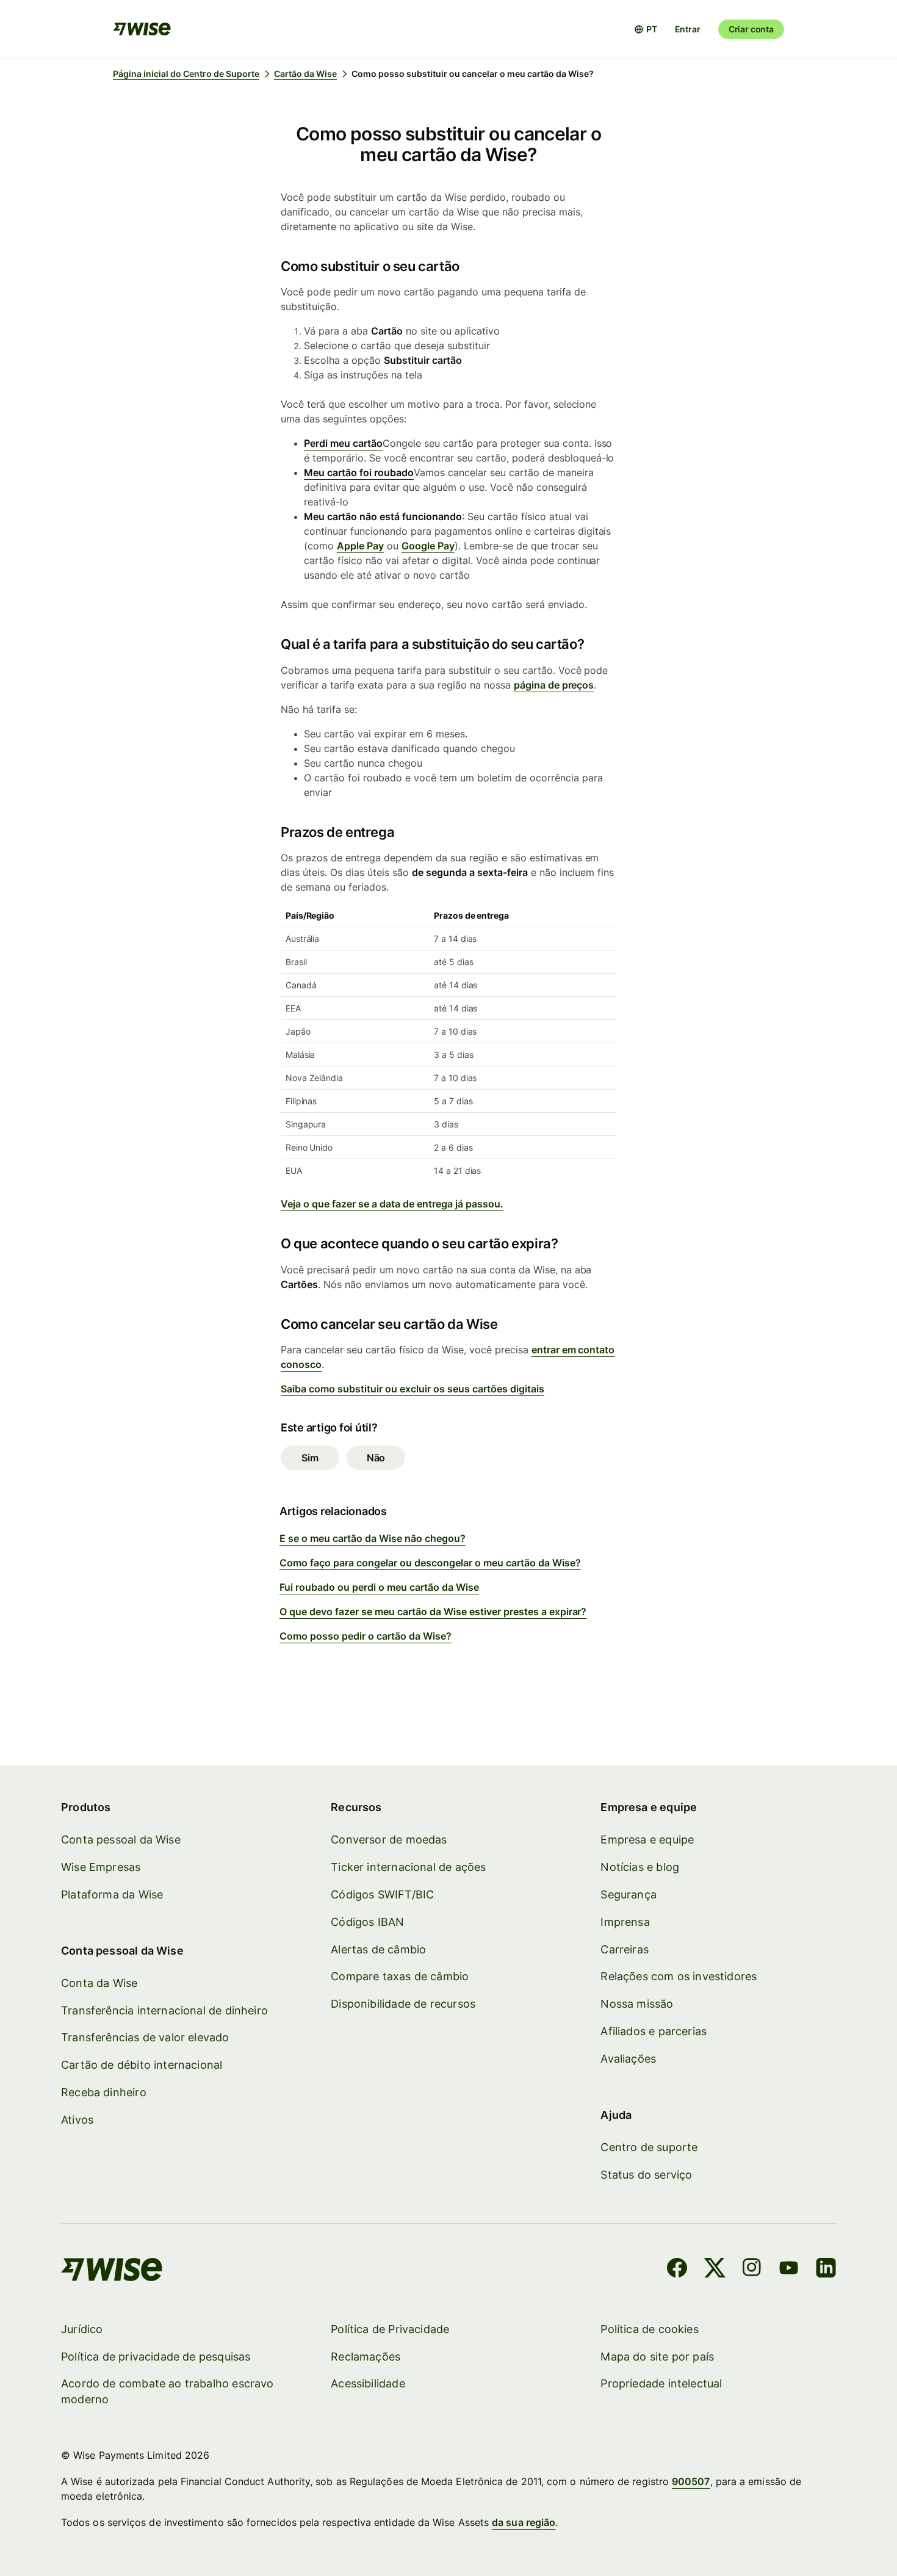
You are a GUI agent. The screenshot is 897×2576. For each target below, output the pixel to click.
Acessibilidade (368, 2383)
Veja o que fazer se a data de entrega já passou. (392, 1204)
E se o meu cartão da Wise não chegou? (373, 1538)
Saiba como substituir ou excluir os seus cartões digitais (412, 1389)
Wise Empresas (101, 1867)
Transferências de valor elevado (145, 2037)
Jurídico (82, 2329)
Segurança (629, 1894)
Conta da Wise (99, 1983)
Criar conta (751, 29)
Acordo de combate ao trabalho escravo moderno (168, 2391)
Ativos (77, 2120)
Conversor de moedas (389, 1840)
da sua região (524, 2522)
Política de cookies (649, 2329)
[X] (715, 2270)
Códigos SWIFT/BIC (382, 1894)
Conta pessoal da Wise (121, 1840)
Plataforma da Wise (112, 1894)
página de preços (554, 685)
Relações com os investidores (679, 1976)
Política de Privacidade (390, 2329)
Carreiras (625, 1949)
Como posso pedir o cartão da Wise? (366, 1636)
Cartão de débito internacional (142, 2065)
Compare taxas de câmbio (400, 1976)
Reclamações (366, 2357)
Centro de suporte (649, 2147)
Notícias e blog (640, 1867)
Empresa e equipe (647, 1840)
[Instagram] (752, 2270)
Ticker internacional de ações (408, 1867)
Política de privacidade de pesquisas (156, 2357)
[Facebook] (677, 2270)
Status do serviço (646, 2175)
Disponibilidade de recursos (403, 2004)
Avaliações (628, 2059)
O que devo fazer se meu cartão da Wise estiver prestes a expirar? (433, 1612)
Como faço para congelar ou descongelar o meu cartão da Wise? (430, 1563)
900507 (691, 2481)
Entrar (688, 29)
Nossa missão (637, 2004)
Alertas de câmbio (378, 1949)
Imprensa (625, 1922)
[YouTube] (789, 2270)
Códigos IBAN (367, 1922)
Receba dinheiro (104, 2092)
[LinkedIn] (826, 2270)
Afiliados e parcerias (654, 2031)
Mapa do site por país (657, 2357)
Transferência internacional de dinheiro (164, 2010)
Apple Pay (360, 546)
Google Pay (428, 546)
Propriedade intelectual (661, 2383)
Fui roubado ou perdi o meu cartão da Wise (379, 1587)
